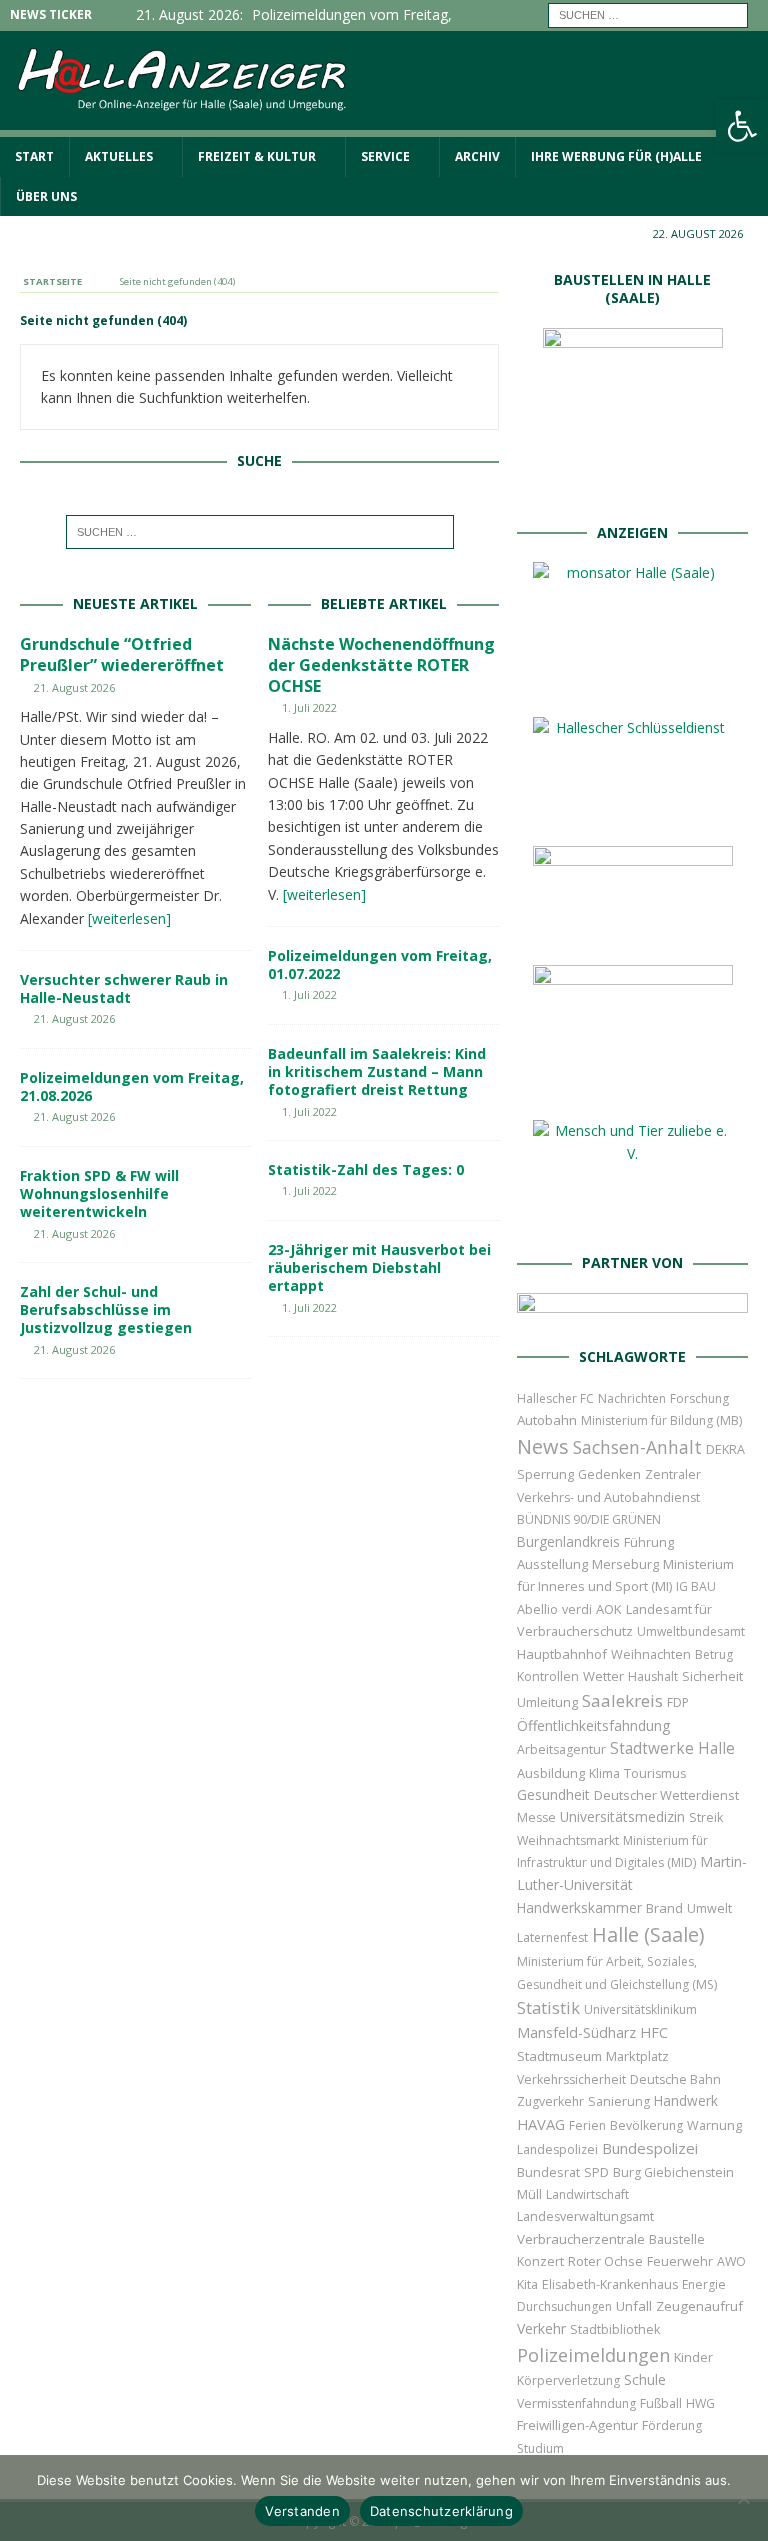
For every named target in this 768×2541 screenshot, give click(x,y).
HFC (654, 2032)
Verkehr (541, 2328)
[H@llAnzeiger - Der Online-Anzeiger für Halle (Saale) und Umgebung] (384, 125)
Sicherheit (712, 1676)
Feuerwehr (680, 2261)
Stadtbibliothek (615, 2329)
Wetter (603, 1676)
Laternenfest (552, 1937)
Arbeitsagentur (561, 1749)
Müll (529, 2194)
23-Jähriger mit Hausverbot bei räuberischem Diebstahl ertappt (379, 1267)
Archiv (477, 156)
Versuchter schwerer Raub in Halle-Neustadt (124, 988)
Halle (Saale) (648, 1934)
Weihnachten (651, 1654)
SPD (596, 2172)
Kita (527, 2284)
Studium (540, 2448)
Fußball (661, 2403)
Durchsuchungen (564, 2306)
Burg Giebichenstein (673, 2172)
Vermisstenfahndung (576, 2403)
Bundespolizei (650, 2148)
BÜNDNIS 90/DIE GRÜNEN (589, 1519)
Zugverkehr (550, 2101)
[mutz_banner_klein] (632, 1313)
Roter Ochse (605, 2261)
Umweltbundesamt (691, 1631)
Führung (649, 1542)
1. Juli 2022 (309, 707)
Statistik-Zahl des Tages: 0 (366, 1169)
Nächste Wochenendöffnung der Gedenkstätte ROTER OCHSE (381, 665)
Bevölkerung (646, 2125)
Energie (704, 2284)
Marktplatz (637, 2056)
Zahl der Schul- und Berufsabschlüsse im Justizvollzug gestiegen (106, 1309)
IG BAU (696, 1586)
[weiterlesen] (129, 918)
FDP (678, 1702)
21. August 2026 (74, 687)
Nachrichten (632, 1398)
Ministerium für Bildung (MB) (661, 1420)
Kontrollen (548, 1676)
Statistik (548, 2007)
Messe (536, 1817)
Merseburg (625, 1564)
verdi (577, 1609)
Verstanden (302, 2511)
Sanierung (619, 2101)
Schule (645, 2379)
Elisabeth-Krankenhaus (610, 2284)
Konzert (540, 2261)
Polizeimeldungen (593, 2354)
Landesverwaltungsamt (585, 2216)
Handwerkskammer (579, 1907)
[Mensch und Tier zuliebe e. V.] (633, 1220)
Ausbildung (551, 1773)
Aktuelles (119, 156)
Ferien (587, 2125)
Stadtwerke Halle (672, 1748)
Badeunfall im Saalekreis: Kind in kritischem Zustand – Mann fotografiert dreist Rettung (377, 1071)
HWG (700, 2403)
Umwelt (709, 1908)
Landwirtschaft (587, 2194)
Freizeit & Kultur (257, 156)
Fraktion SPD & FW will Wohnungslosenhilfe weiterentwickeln (99, 1193)
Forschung (699, 1398)
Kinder (693, 2357)
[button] (742, 126)
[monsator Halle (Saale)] (633, 685)
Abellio (537, 1609)
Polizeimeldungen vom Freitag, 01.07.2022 (380, 964)
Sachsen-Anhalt (637, 1447)
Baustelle (677, 2239)
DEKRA (725, 1449)
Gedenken (609, 1474)
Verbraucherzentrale (581, 2239)
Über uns (46, 196)
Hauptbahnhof (562, 1654)
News (543, 1446)
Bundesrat (548, 2172)
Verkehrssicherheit (571, 2079)
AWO (731, 2261)
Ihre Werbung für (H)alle (616, 156)
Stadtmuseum (559, 2056)
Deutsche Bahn (675, 2079)
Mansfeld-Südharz (576, 2032)
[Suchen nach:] (648, 13)
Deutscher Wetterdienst (666, 1795)
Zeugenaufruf (699, 2306)
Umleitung (547, 1702)
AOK (609, 1609)
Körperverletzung (568, 2380)
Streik (706, 1817)
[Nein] (743, 2498)
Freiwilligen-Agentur (577, 2425)
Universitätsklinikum (640, 2009)
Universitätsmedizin (622, 1816)
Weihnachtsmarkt (568, 1840)
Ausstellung (552, 1564)
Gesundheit (553, 1794)
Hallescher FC (555, 1398)
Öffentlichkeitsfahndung (593, 1725)
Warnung (714, 2125)
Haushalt (653, 1676)
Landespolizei (557, 2149)
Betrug (714, 1654)
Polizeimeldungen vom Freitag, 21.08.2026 (132, 1086)
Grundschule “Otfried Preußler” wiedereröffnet (122, 654)
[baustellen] (633, 489)
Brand (664, 1908)
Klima (604, 1773)
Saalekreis (622, 1700)
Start (34, 156)
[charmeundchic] (633, 933)
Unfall (634, 2306)
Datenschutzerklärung (441, 2511)
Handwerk (686, 2101)
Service (385, 156)
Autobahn (547, 1420)
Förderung (672, 2425)
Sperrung (545, 1474)
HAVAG (541, 2124)
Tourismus (655, 1773)
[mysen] (633, 1088)
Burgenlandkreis (568, 1541)
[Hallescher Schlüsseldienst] (633, 814)
